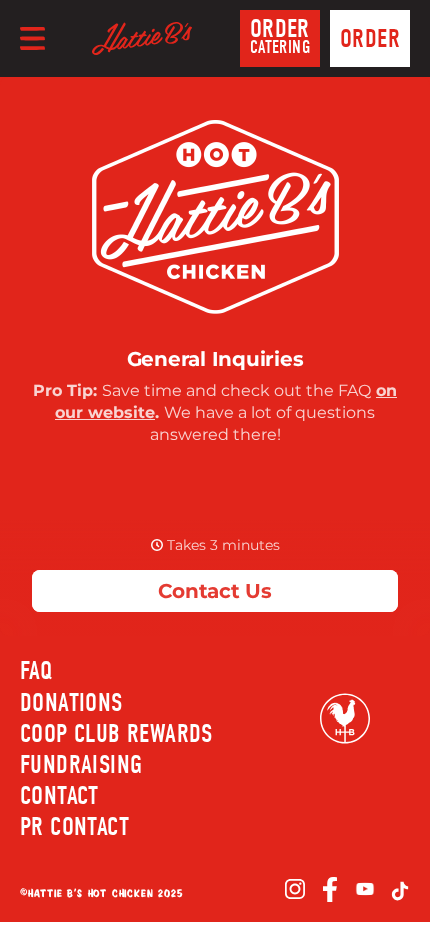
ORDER (280, 36)
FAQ (36, 671)
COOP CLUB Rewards (116, 734)
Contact (59, 796)
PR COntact (74, 827)
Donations (71, 703)
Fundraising (81, 765)
